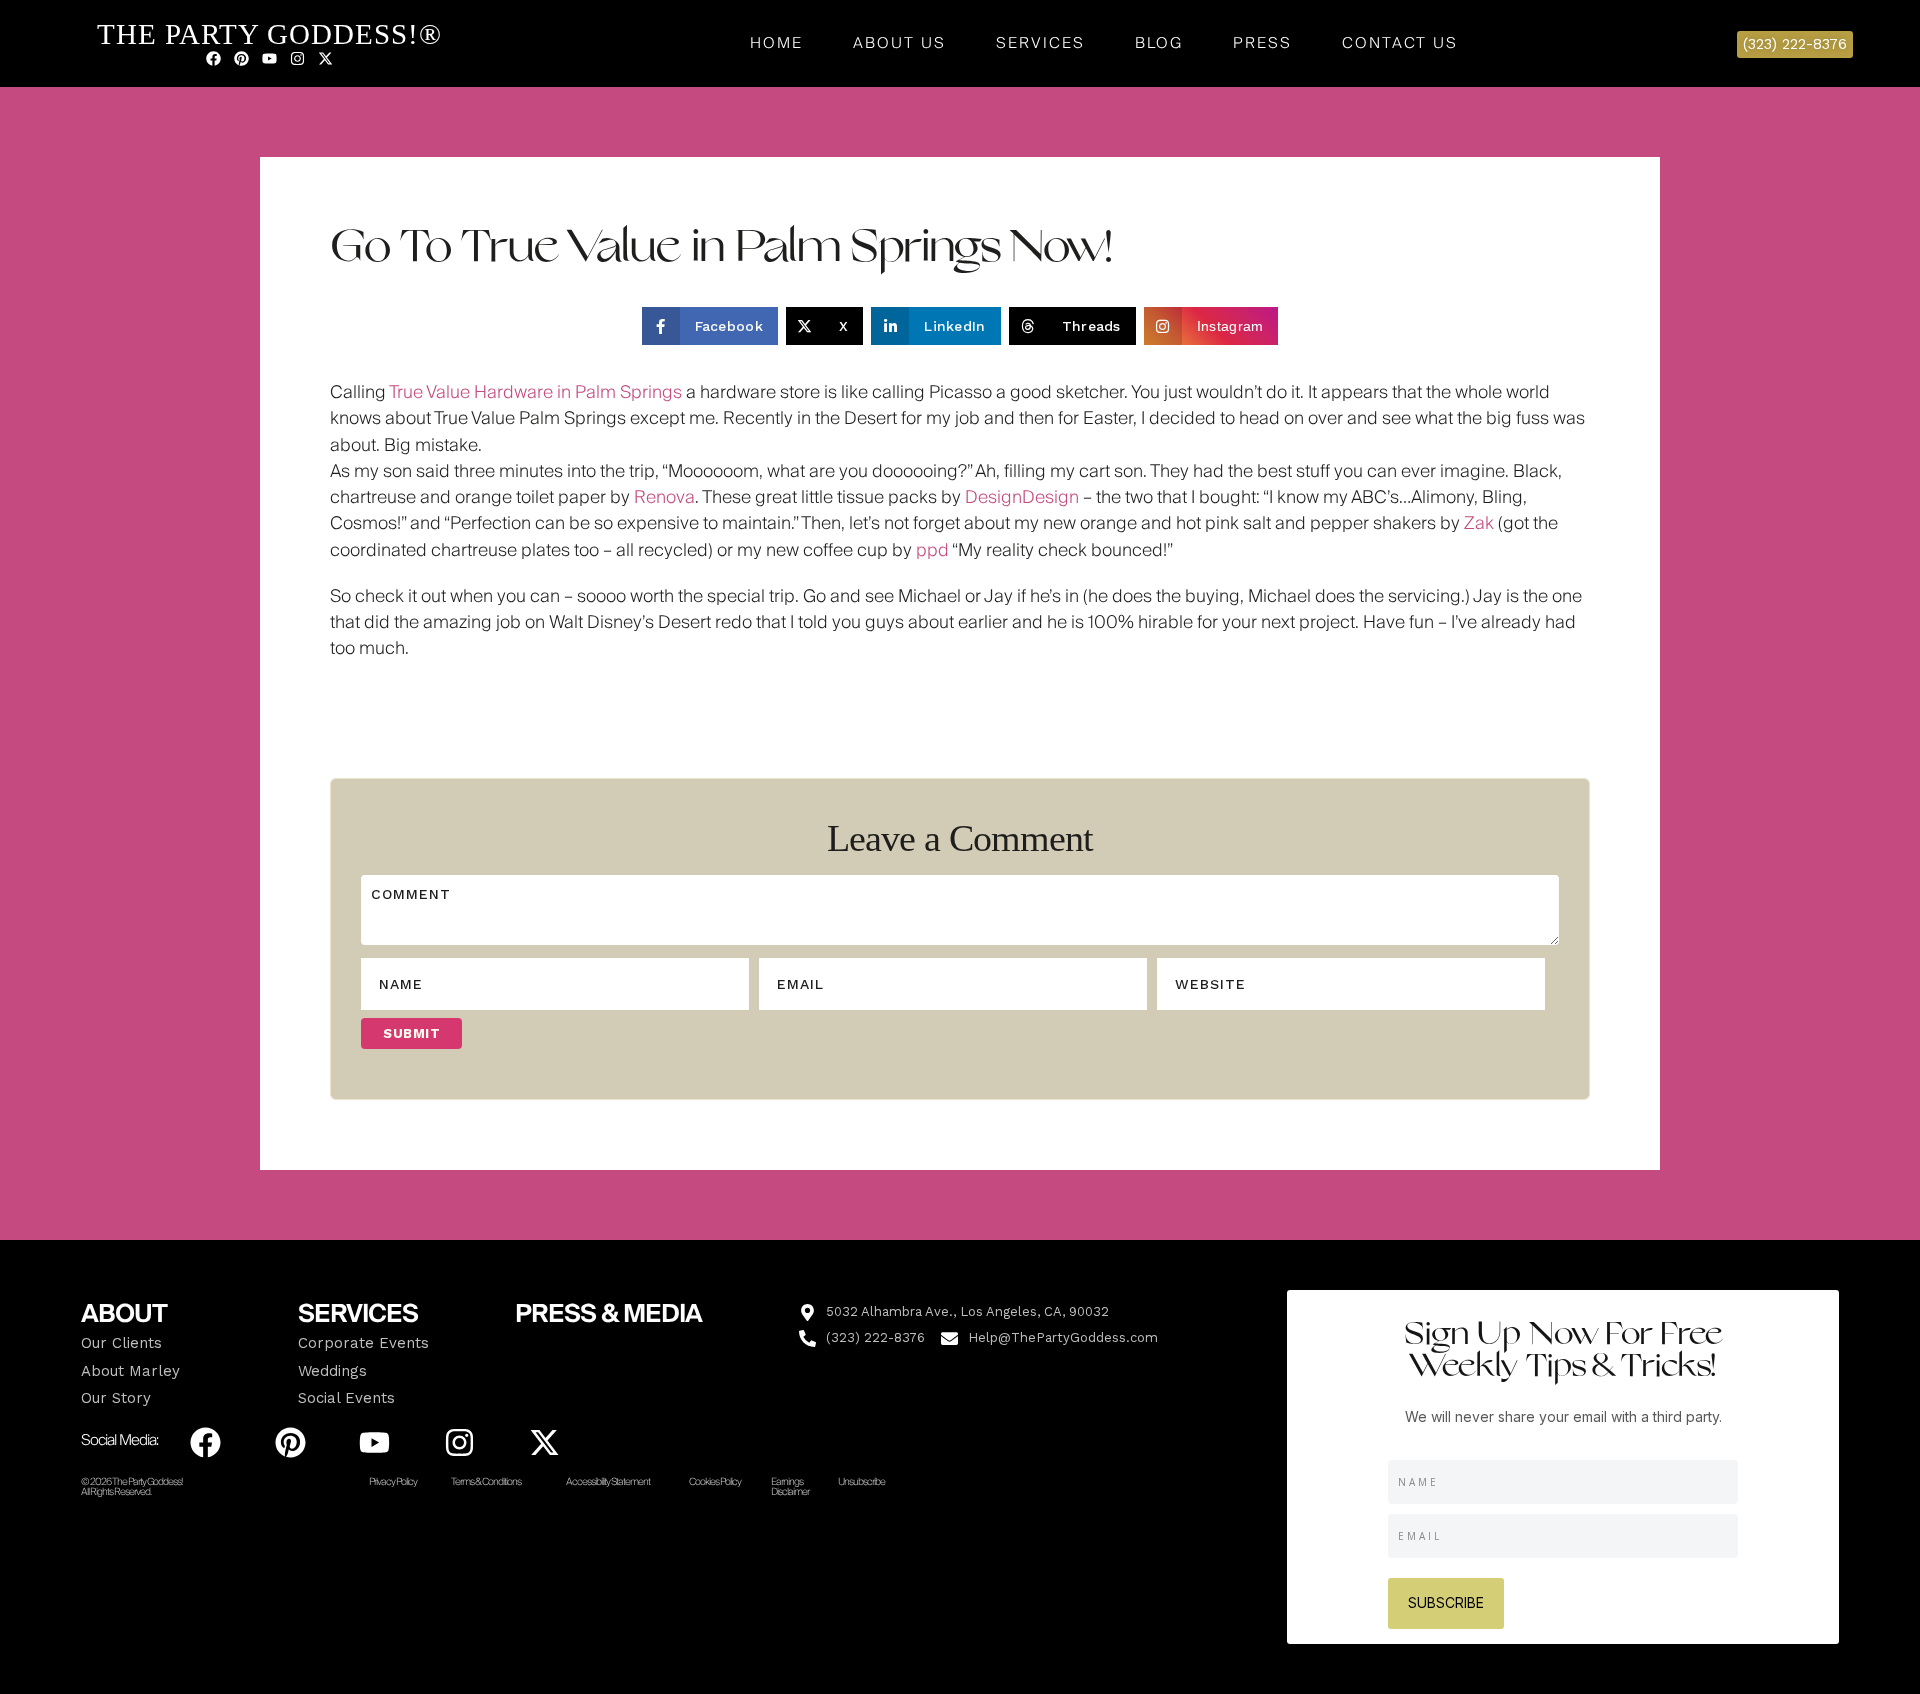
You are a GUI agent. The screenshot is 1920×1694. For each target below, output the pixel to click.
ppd (932, 550)
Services (1040, 43)
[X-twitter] (325, 58)
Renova (664, 497)
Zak (1479, 523)
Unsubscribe (861, 1482)
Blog (1159, 43)
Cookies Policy (715, 1482)
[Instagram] (297, 58)
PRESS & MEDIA (608, 1314)
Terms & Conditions (486, 1482)
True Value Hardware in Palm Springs (535, 392)
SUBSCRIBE (1446, 1602)
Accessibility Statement (608, 1482)
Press (1262, 43)
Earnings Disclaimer (790, 1487)
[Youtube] (269, 58)
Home (776, 43)
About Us (899, 43)
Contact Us (1400, 43)
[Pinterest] (241, 58)
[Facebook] (213, 58)
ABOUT (124, 1314)
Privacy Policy (393, 1482)
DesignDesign (1022, 497)
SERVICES (358, 1314)
